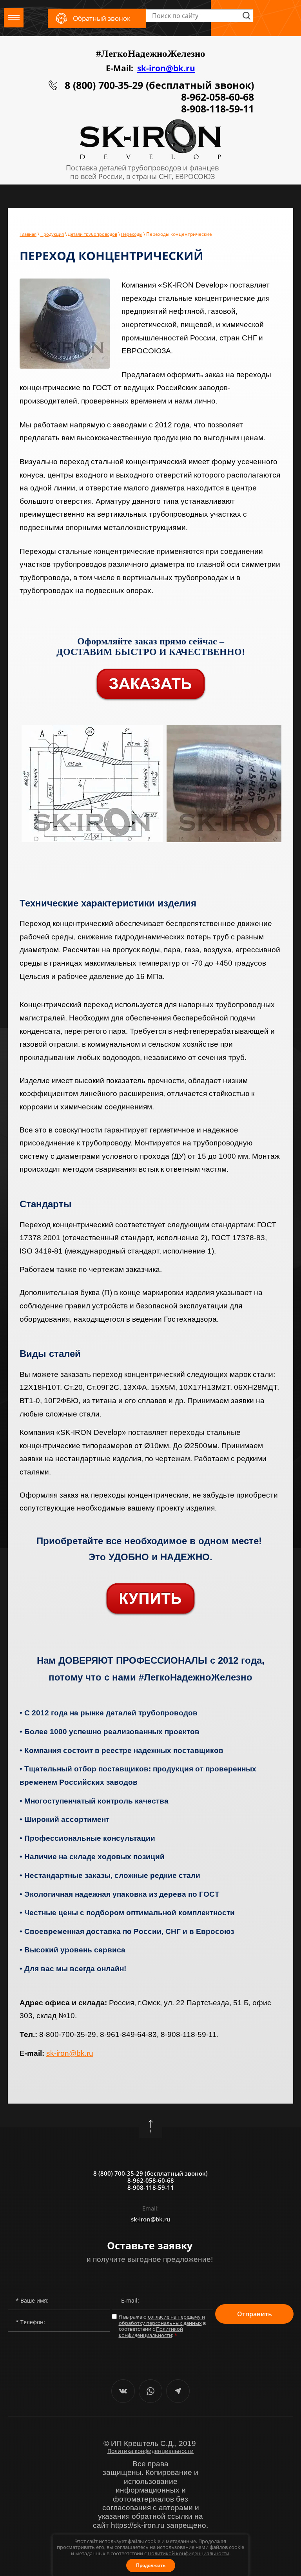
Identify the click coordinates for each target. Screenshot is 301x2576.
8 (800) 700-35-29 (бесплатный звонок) (159, 85)
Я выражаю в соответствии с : (162, 2326)
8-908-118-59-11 (218, 109)
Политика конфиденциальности (150, 2451)
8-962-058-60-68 (218, 97)
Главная (28, 234)
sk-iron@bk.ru (166, 68)
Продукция (52, 234)
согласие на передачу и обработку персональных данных (162, 2320)
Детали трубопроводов (92, 234)
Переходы (132, 234)
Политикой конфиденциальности (189, 2553)
